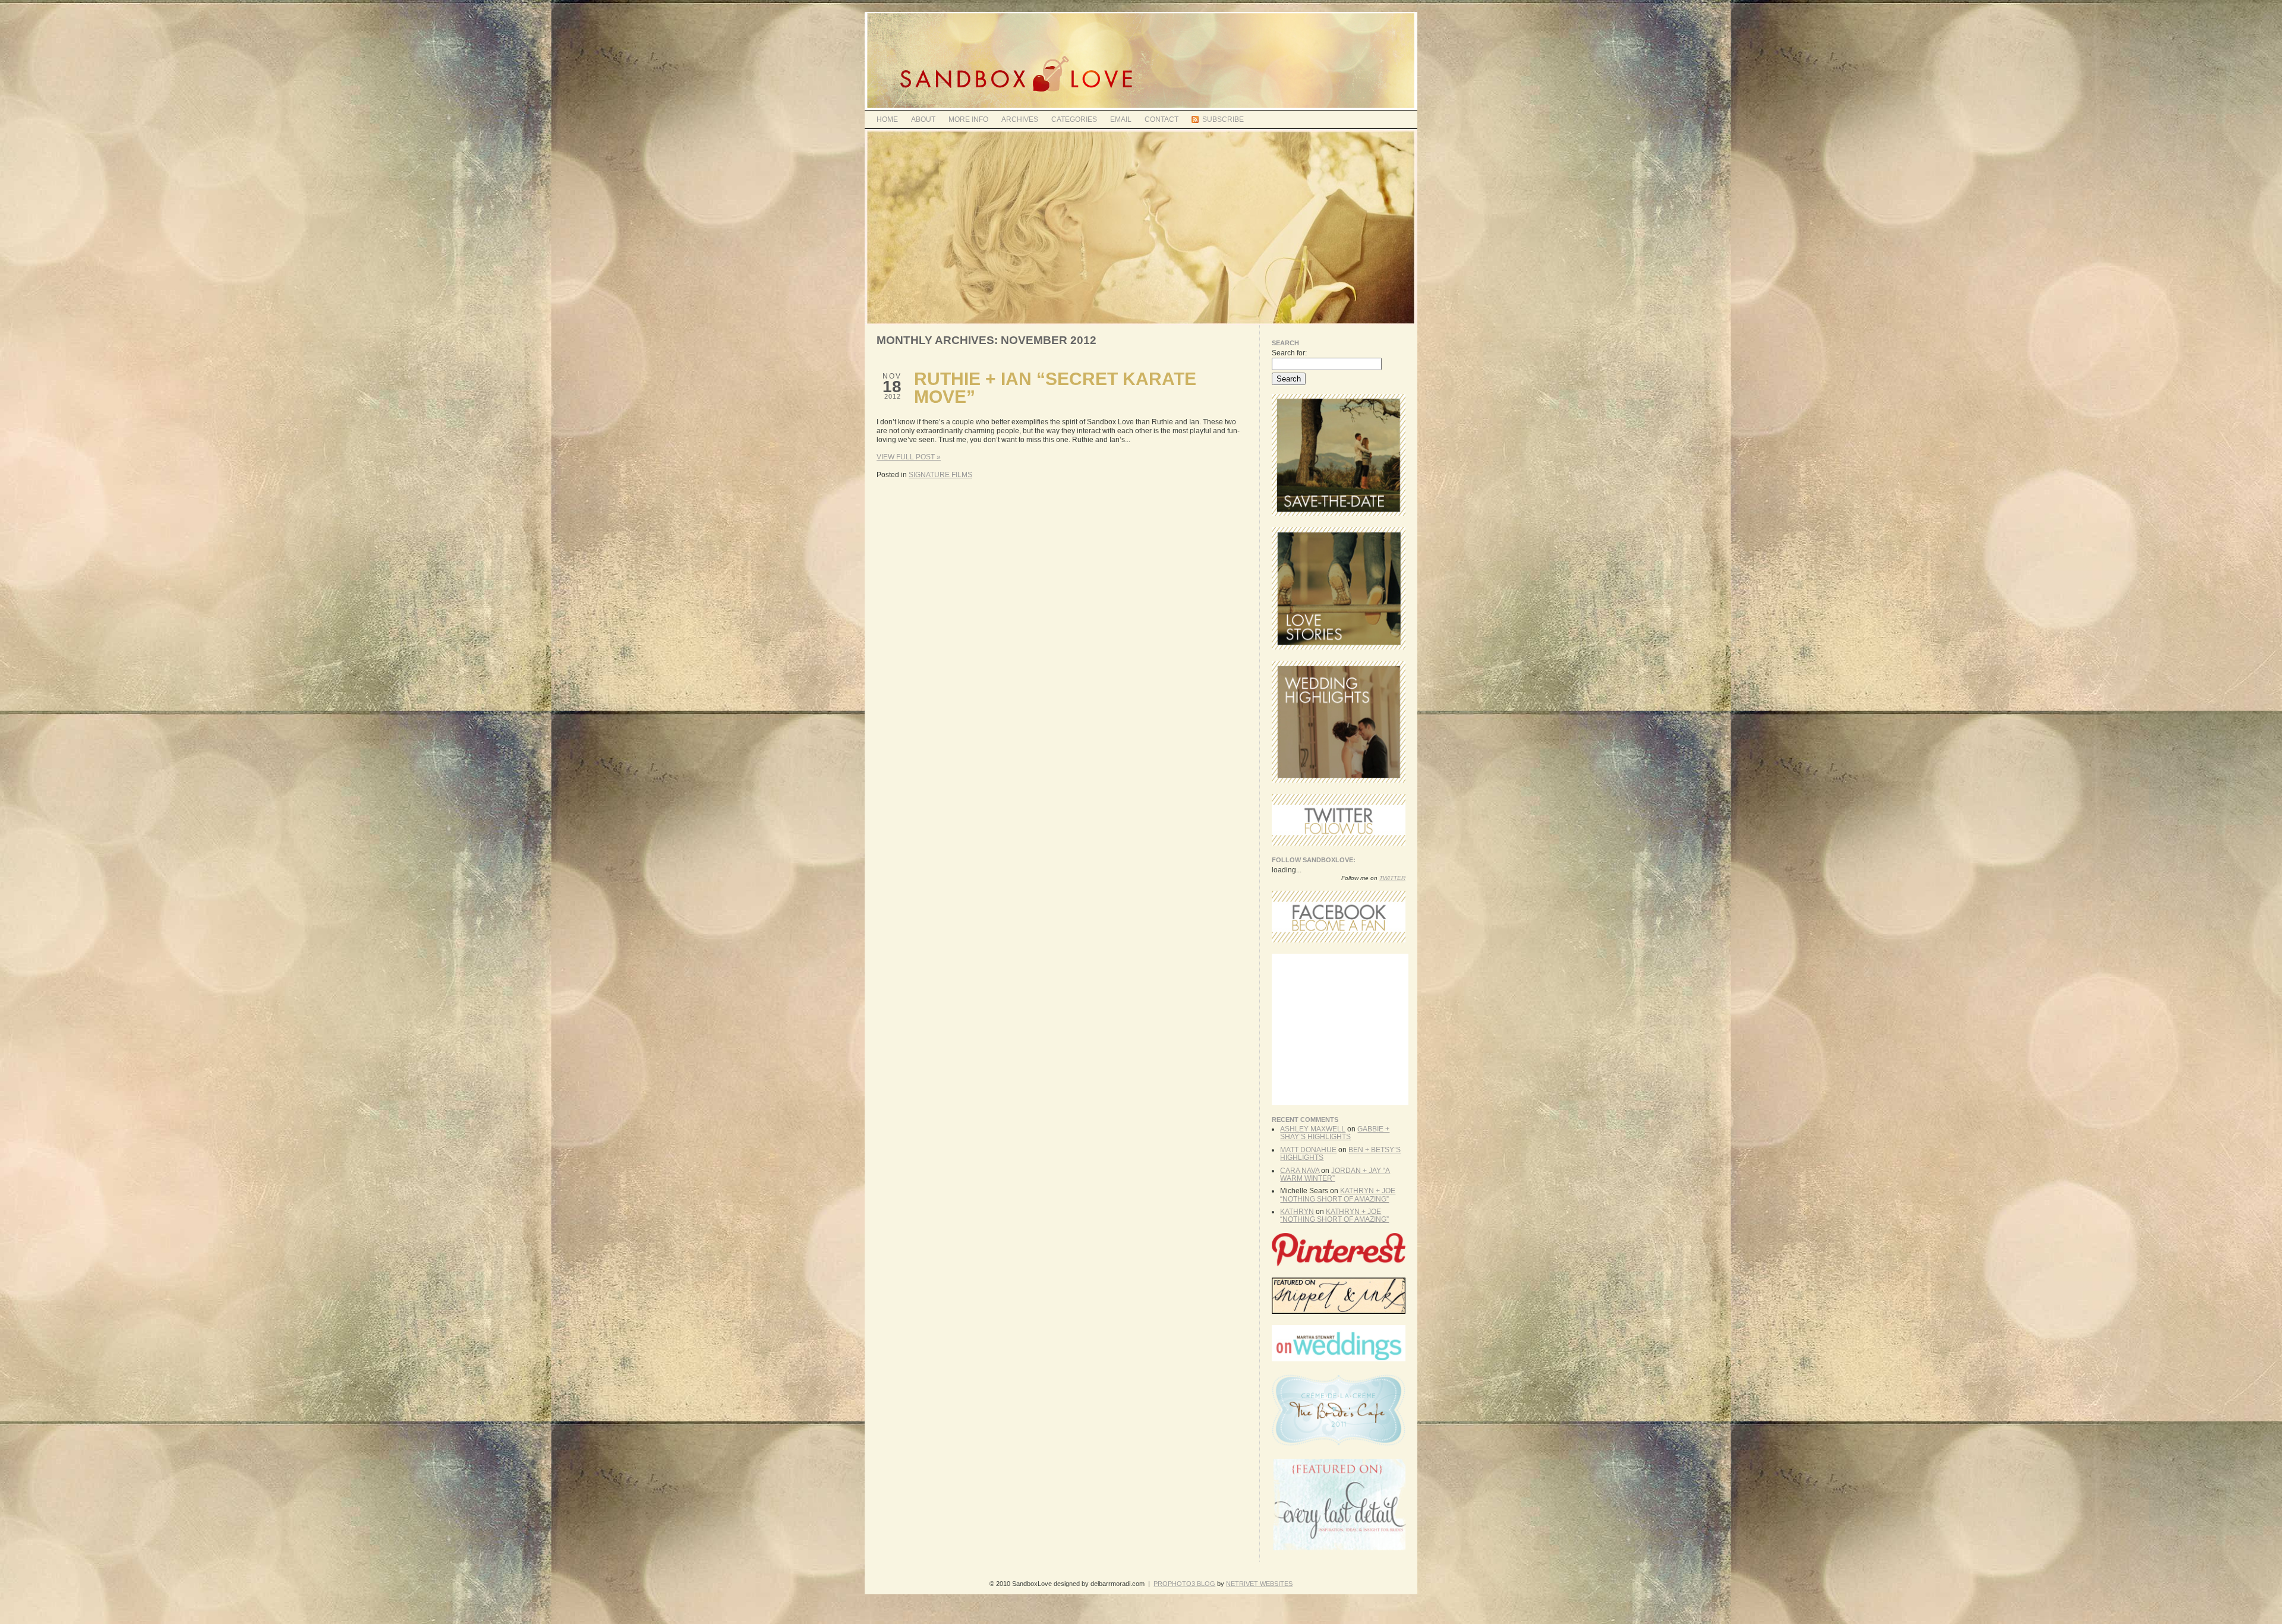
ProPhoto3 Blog (1184, 1584)
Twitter (1392, 878)
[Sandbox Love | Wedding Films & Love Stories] (1141, 108)
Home (887, 119)
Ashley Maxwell (1313, 1129)
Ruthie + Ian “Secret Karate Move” (1055, 388)
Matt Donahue (1308, 1150)
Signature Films (940, 475)
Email (1121, 119)
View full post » (909, 457)
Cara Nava (1300, 1171)
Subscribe (1223, 119)
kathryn (1297, 1212)
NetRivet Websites (1259, 1584)
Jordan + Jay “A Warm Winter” (1335, 1174)
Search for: (1289, 353)
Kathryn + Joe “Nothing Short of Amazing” (1338, 1195)
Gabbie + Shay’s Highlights (1335, 1133)
